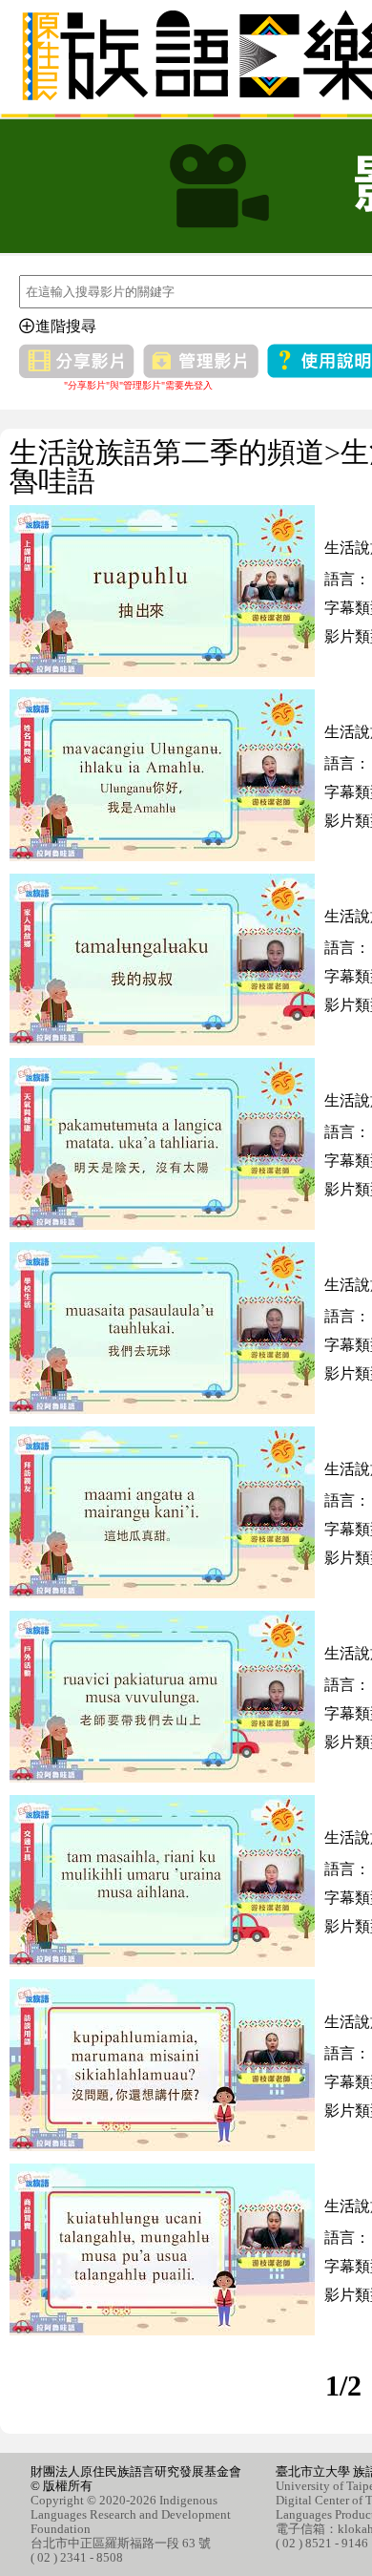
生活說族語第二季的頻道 (167, 452)
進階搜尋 (66, 326)
